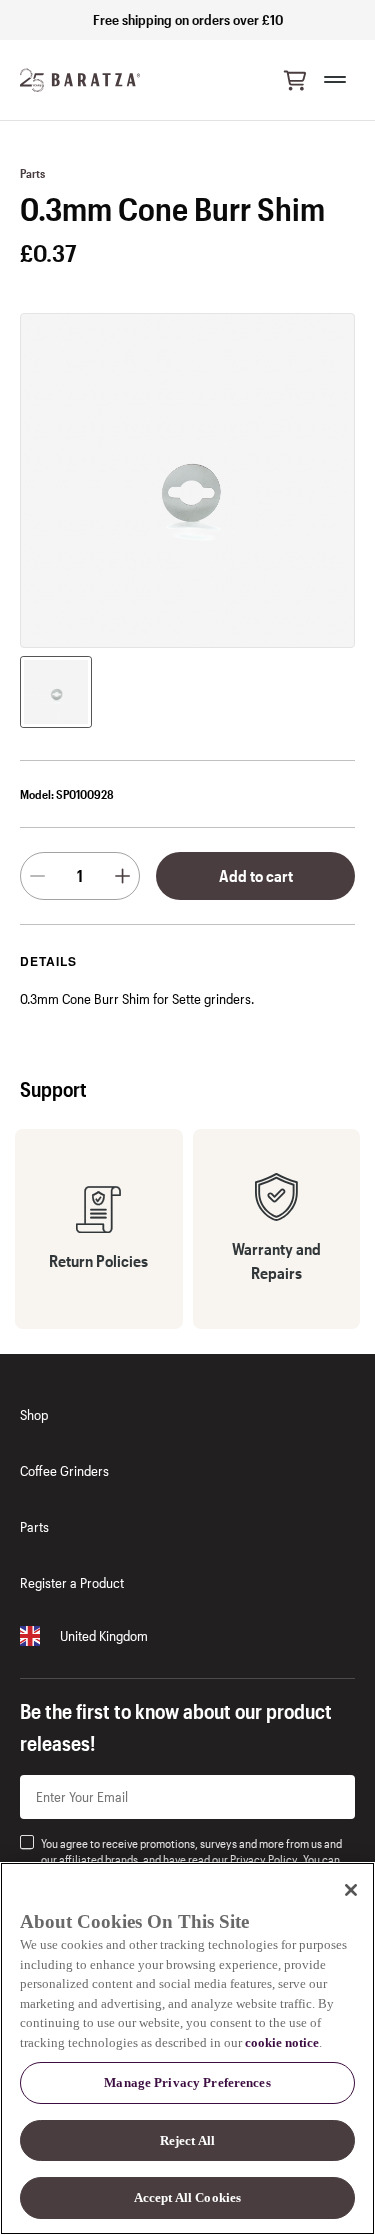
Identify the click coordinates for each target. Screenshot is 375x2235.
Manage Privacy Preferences (187, 2082)
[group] (56, 692)
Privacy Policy (264, 1859)
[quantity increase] (122, 876)
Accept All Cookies (187, 2197)
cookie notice (282, 2042)
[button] (295, 80)
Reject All (187, 2140)
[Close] (351, 1890)
